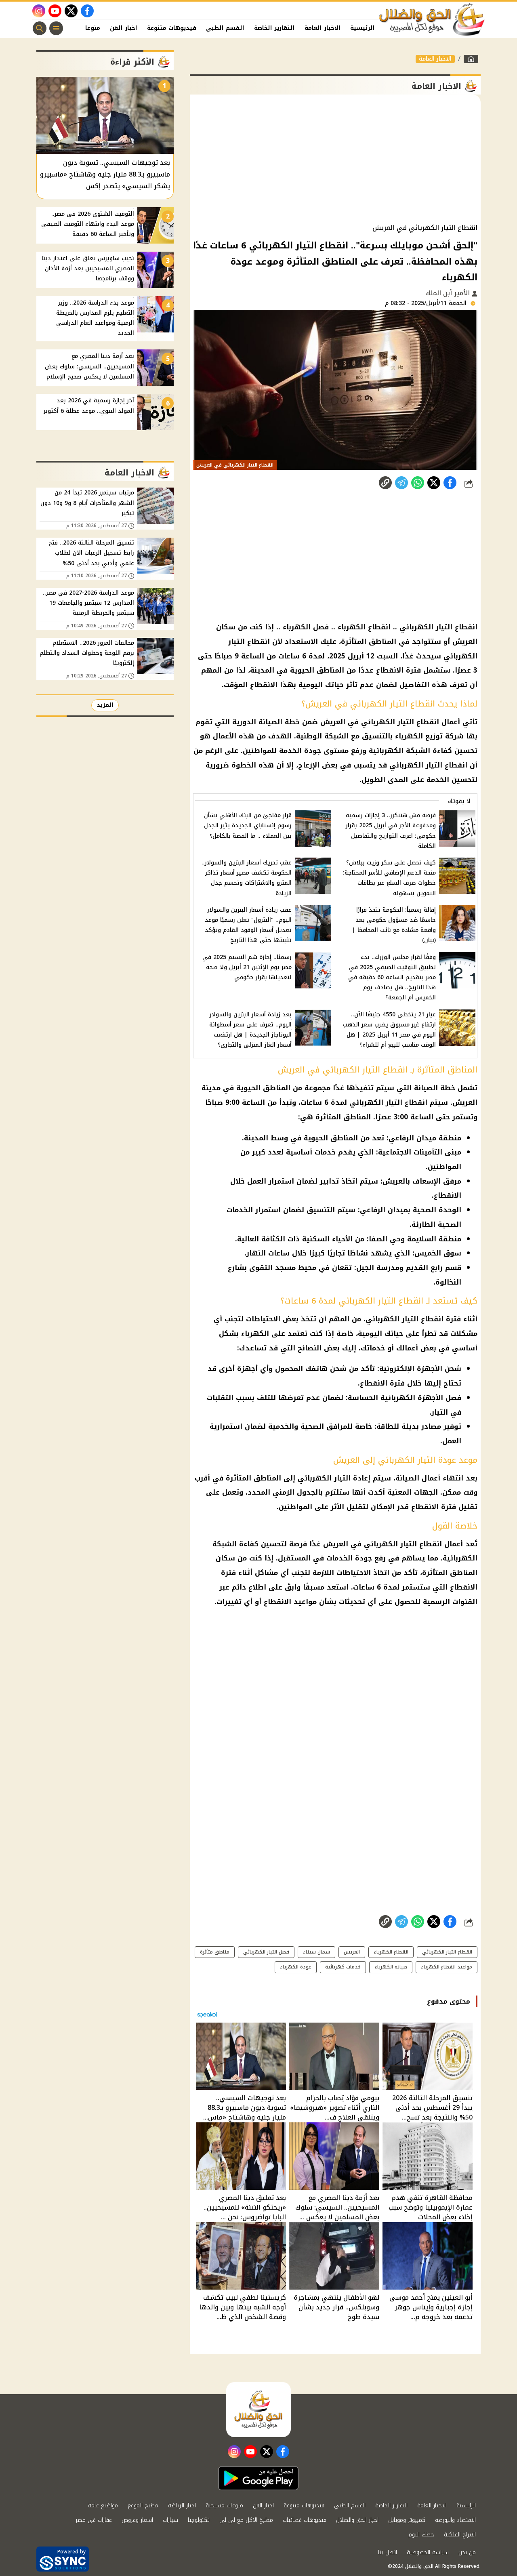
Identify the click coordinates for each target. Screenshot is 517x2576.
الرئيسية (363, 28)
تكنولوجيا (199, 2520)
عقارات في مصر (94, 2520)
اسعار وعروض (137, 2520)
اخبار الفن (124, 28)
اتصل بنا (388, 2552)
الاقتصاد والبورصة (455, 2520)
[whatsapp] (385, 483)
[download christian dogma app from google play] (258, 2478)
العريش (352, 1952)
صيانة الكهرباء (391, 1967)
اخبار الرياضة (182, 2506)
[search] (40, 28)
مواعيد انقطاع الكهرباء (447, 1967)
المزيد (105, 705)
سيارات (170, 2520)
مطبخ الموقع (143, 2506)
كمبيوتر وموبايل (407, 2520)
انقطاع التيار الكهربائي (447, 1952)
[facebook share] (450, 483)
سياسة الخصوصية (428, 2552)
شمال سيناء (316, 1952)
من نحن (467, 2552)
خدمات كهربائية (343, 1967)
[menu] (56, 28)
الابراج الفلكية (460, 2535)
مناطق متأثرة (215, 1952)
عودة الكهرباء (296, 1967)
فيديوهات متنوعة (172, 28)
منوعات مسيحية (224, 2506)
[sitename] (258, 2410)
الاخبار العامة (323, 28)
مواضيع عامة (103, 2506)
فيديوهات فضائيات (305, 2520)
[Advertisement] (335, 159)
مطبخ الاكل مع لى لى (246, 2520)
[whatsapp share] (418, 483)
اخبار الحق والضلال (357, 2520)
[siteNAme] (432, 20)
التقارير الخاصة (274, 28)
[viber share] (401, 483)
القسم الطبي (225, 28)
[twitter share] (434, 483)
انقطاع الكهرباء (391, 1952)
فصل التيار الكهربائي (266, 1952)
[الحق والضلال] (471, 59)
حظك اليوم (421, 2535)
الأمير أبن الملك (449, 293)
